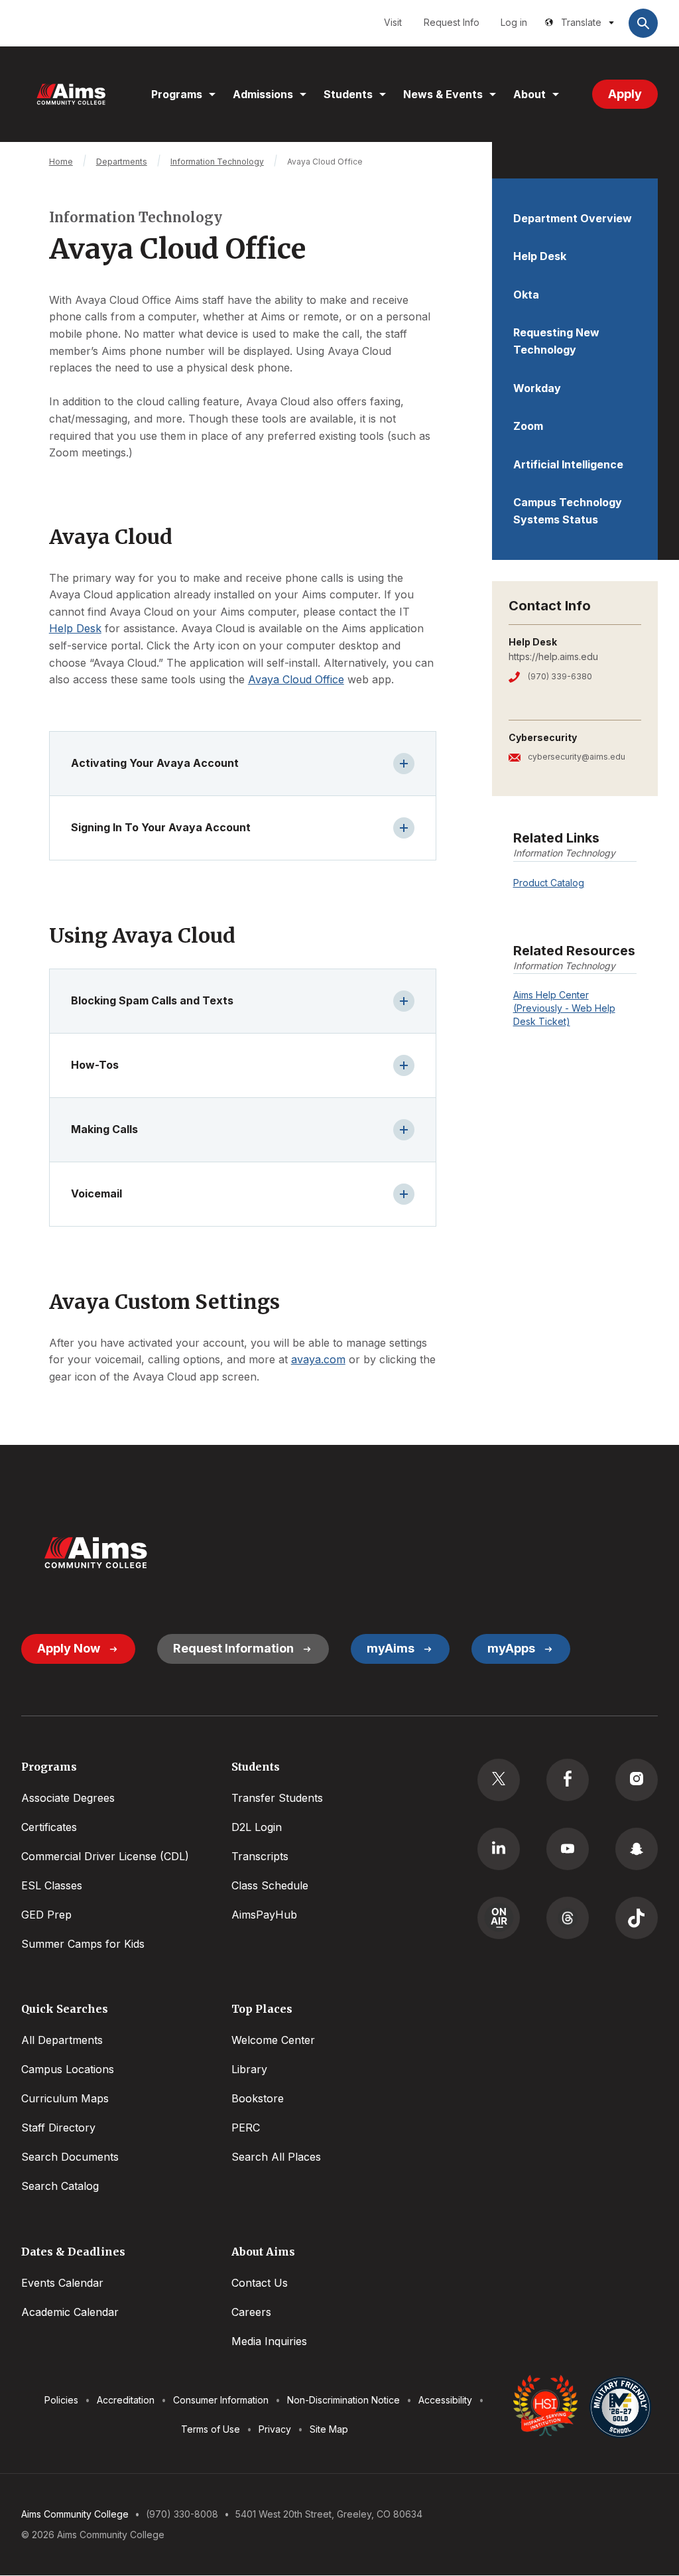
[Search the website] (643, 23)
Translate (581, 22)
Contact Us (260, 2283)
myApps (511, 1648)
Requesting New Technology (556, 341)
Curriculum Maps (65, 2098)
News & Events (443, 94)
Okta (526, 295)
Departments (122, 162)
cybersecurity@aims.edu (577, 757)
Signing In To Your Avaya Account (161, 827)
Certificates (49, 1827)
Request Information (233, 1648)
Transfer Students (277, 1798)
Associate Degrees (68, 1798)
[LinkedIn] (499, 1849)
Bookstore (258, 2098)
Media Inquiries (269, 2341)
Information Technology (217, 162)
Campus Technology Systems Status (568, 511)
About (529, 94)
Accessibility (445, 2400)
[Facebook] (568, 1780)
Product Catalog (549, 883)
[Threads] (568, 1918)
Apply (625, 94)
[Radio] (499, 1918)
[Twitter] (499, 1780)
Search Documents (70, 2157)
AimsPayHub (264, 1915)
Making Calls (104, 1129)
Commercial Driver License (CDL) (105, 1856)
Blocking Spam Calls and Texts (152, 1000)
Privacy (275, 2429)
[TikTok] (637, 1918)
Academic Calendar (70, 2312)
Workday (537, 388)
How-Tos (95, 1065)
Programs (177, 94)
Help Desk (540, 256)
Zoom (528, 426)
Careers (251, 2312)
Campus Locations (68, 2069)
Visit (393, 22)
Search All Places (276, 2157)
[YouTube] (568, 1849)
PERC (246, 2128)
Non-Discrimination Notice (343, 2400)
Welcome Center (273, 2040)
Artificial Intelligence (568, 464)
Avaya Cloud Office (296, 679)
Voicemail (96, 1193)
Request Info (452, 22)
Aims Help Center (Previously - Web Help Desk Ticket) (564, 1008)
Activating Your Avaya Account (155, 763)
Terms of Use (211, 2429)
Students (348, 94)
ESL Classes (52, 1885)
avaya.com (318, 1359)
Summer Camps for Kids (83, 1944)
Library (249, 2069)
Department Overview (573, 218)
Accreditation (126, 2400)
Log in (514, 22)
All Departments (62, 2040)
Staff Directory (58, 2128)
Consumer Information (221, 2400)
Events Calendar (62, 2283)
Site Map (329, 2429)
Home (61, 162)
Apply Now (69, 1648)
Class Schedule (270, 1885)
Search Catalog (60, 2186)
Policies (61, 2400)
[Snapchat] (637, 1849)
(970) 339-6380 (560, 676)
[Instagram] (637, 1780)
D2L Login (257, 1827)
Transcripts (260, 1856)
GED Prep (46, 1915)
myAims (391, 1648)
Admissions (263, 94)
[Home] (71, 94)
